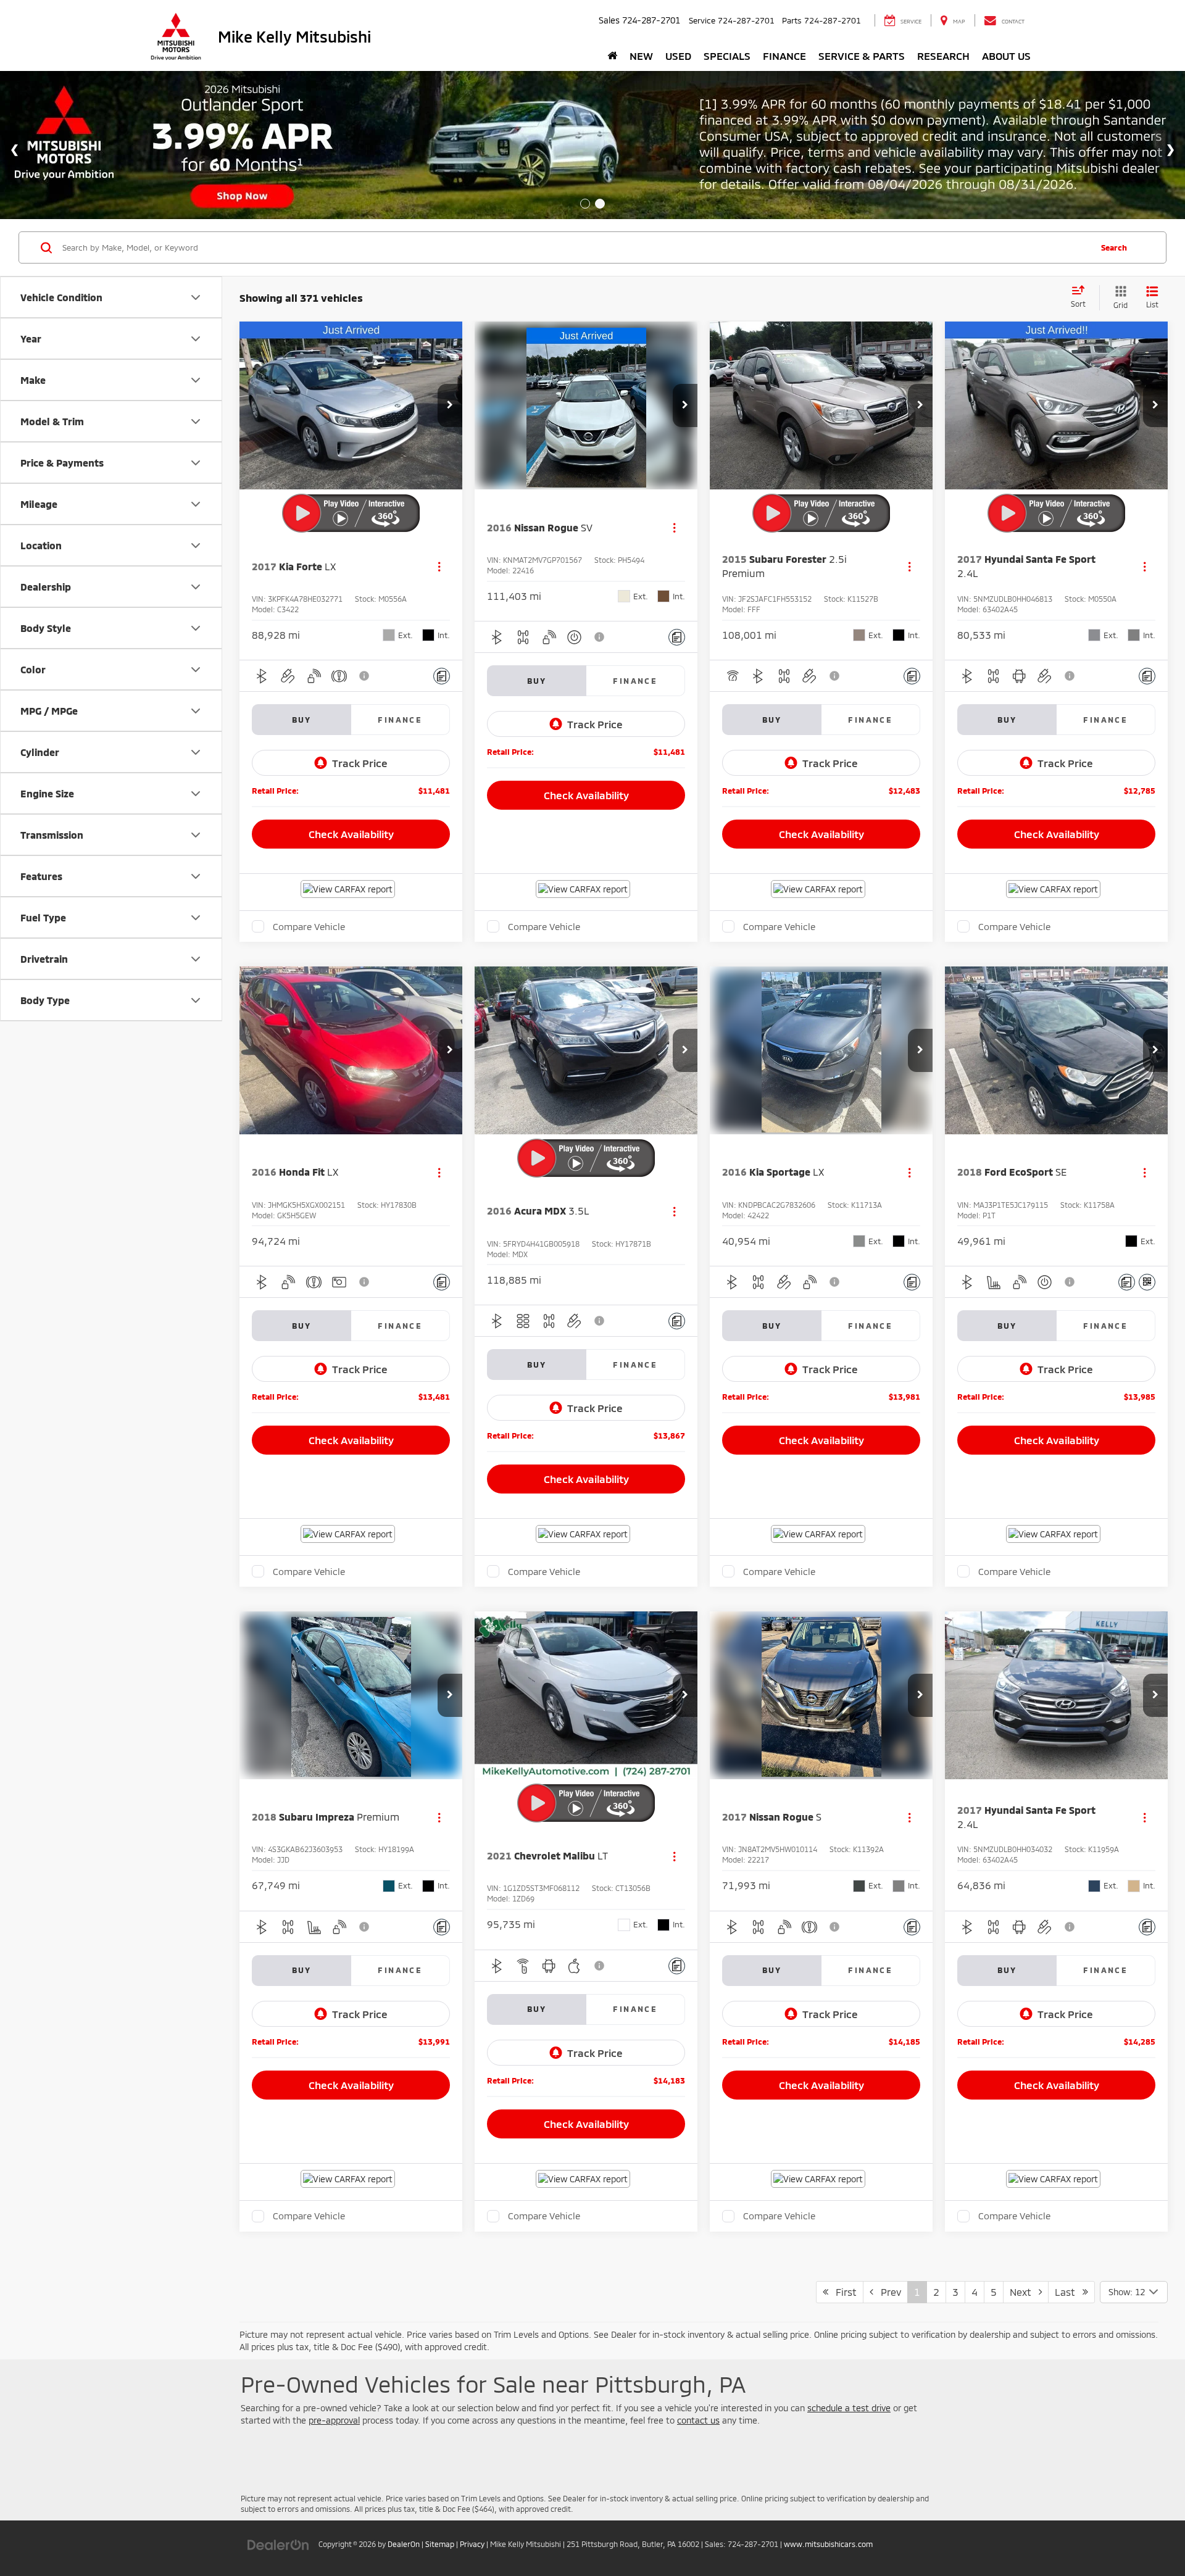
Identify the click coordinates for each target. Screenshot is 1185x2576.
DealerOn (404, 2544)
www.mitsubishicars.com (828, 2544)
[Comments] (442, 676)
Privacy (472, 2544)
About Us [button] (1006, 56)
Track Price (360, 763)
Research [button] (943, 56)
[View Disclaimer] (365, 676)
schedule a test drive (849, 2408)
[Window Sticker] (1147, 1282)
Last (1069, 2292)
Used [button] (678, 56)
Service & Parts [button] (862, 56)
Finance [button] (784, 56)
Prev (887, 2292)
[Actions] (439, 566)
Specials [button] (727, 56)
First (842, 2292)
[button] (450, 405)
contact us (698, 2420)
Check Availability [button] (351, 834)
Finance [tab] (400, 720)
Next (1024, 2292)
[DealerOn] (278, 2544)
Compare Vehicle (309, 926)
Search (1114, 247)
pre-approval (334, 2420)
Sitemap (440, 2544)
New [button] (641, 56)
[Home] (612, 56)
